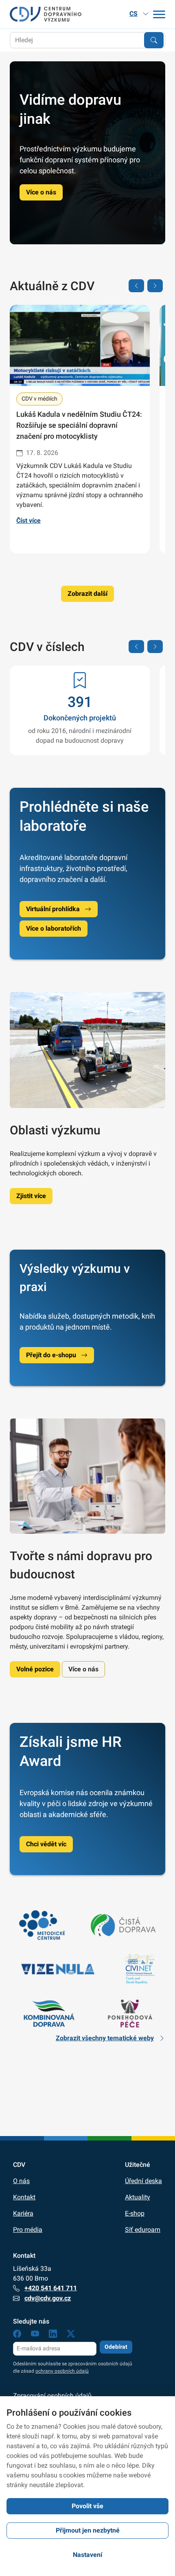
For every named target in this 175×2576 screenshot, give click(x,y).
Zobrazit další (87, 594)
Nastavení (87, 2555)
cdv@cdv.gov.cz (48, 2298)
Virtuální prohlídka (53, 909)
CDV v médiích (39, 399)
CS (133, 14)
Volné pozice (35, 1669)
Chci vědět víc (46, 1844)
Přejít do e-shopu (51, 1355)
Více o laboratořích (54, 928)
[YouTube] (35, 2335)
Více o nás (41, 192)
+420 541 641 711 (51, 2288)
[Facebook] (17, 2335)
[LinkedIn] (53, 2335)
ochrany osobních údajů (62, 2371)
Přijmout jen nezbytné (88, 2530)
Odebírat (116, 2347)
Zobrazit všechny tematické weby (105, 2038)
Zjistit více (31, 1196)
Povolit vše (87, 2506)
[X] (71, 2335)
